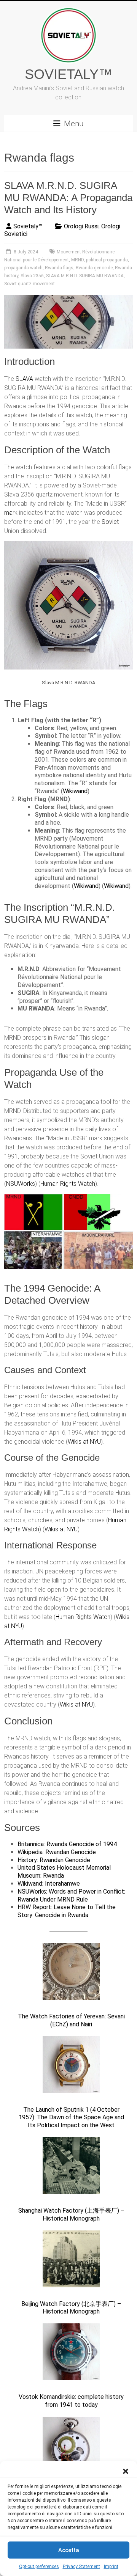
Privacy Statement (81, 2567)
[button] (126, 2471)
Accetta (69, 2550)
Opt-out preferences (39, 2567)
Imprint (111, 2567)
